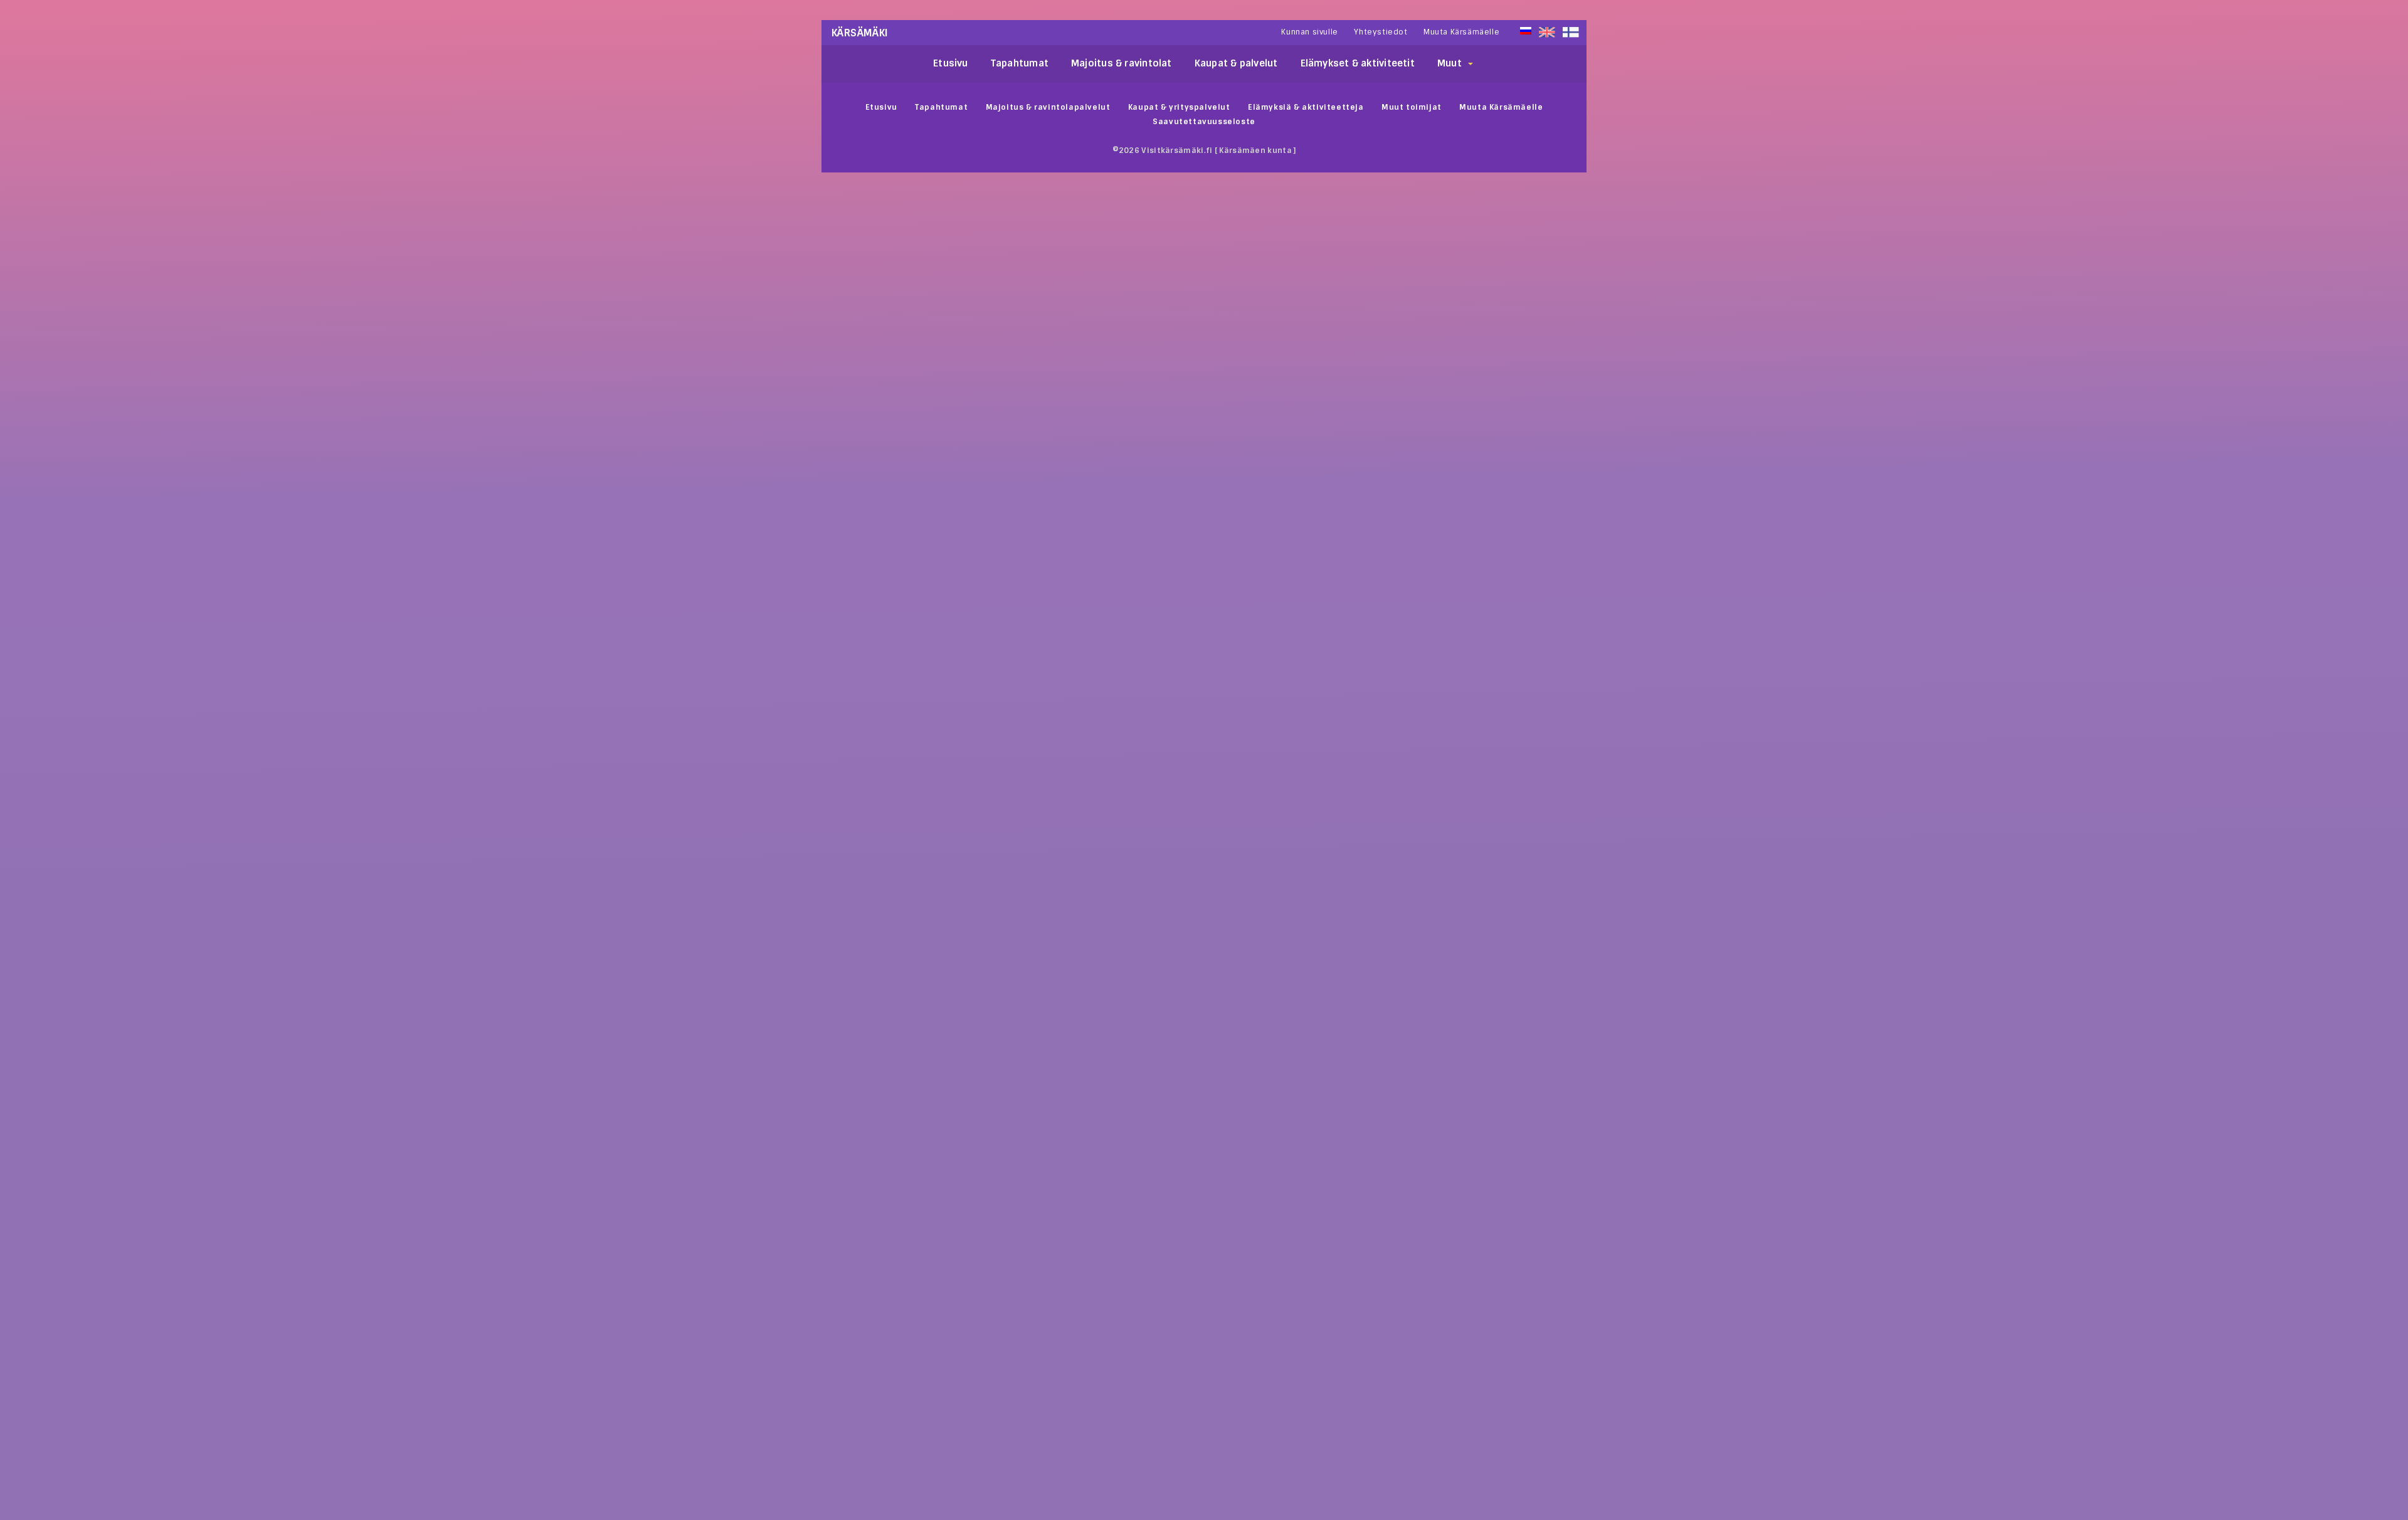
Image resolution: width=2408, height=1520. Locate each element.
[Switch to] (1571, 32)
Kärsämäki (860, 33)
